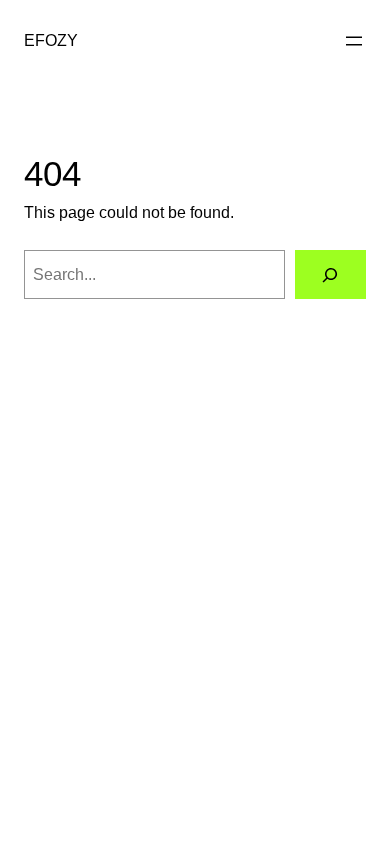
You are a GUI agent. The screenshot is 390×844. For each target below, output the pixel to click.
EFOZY (51, 40)
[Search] (330, 275)
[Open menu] (354, 41)
